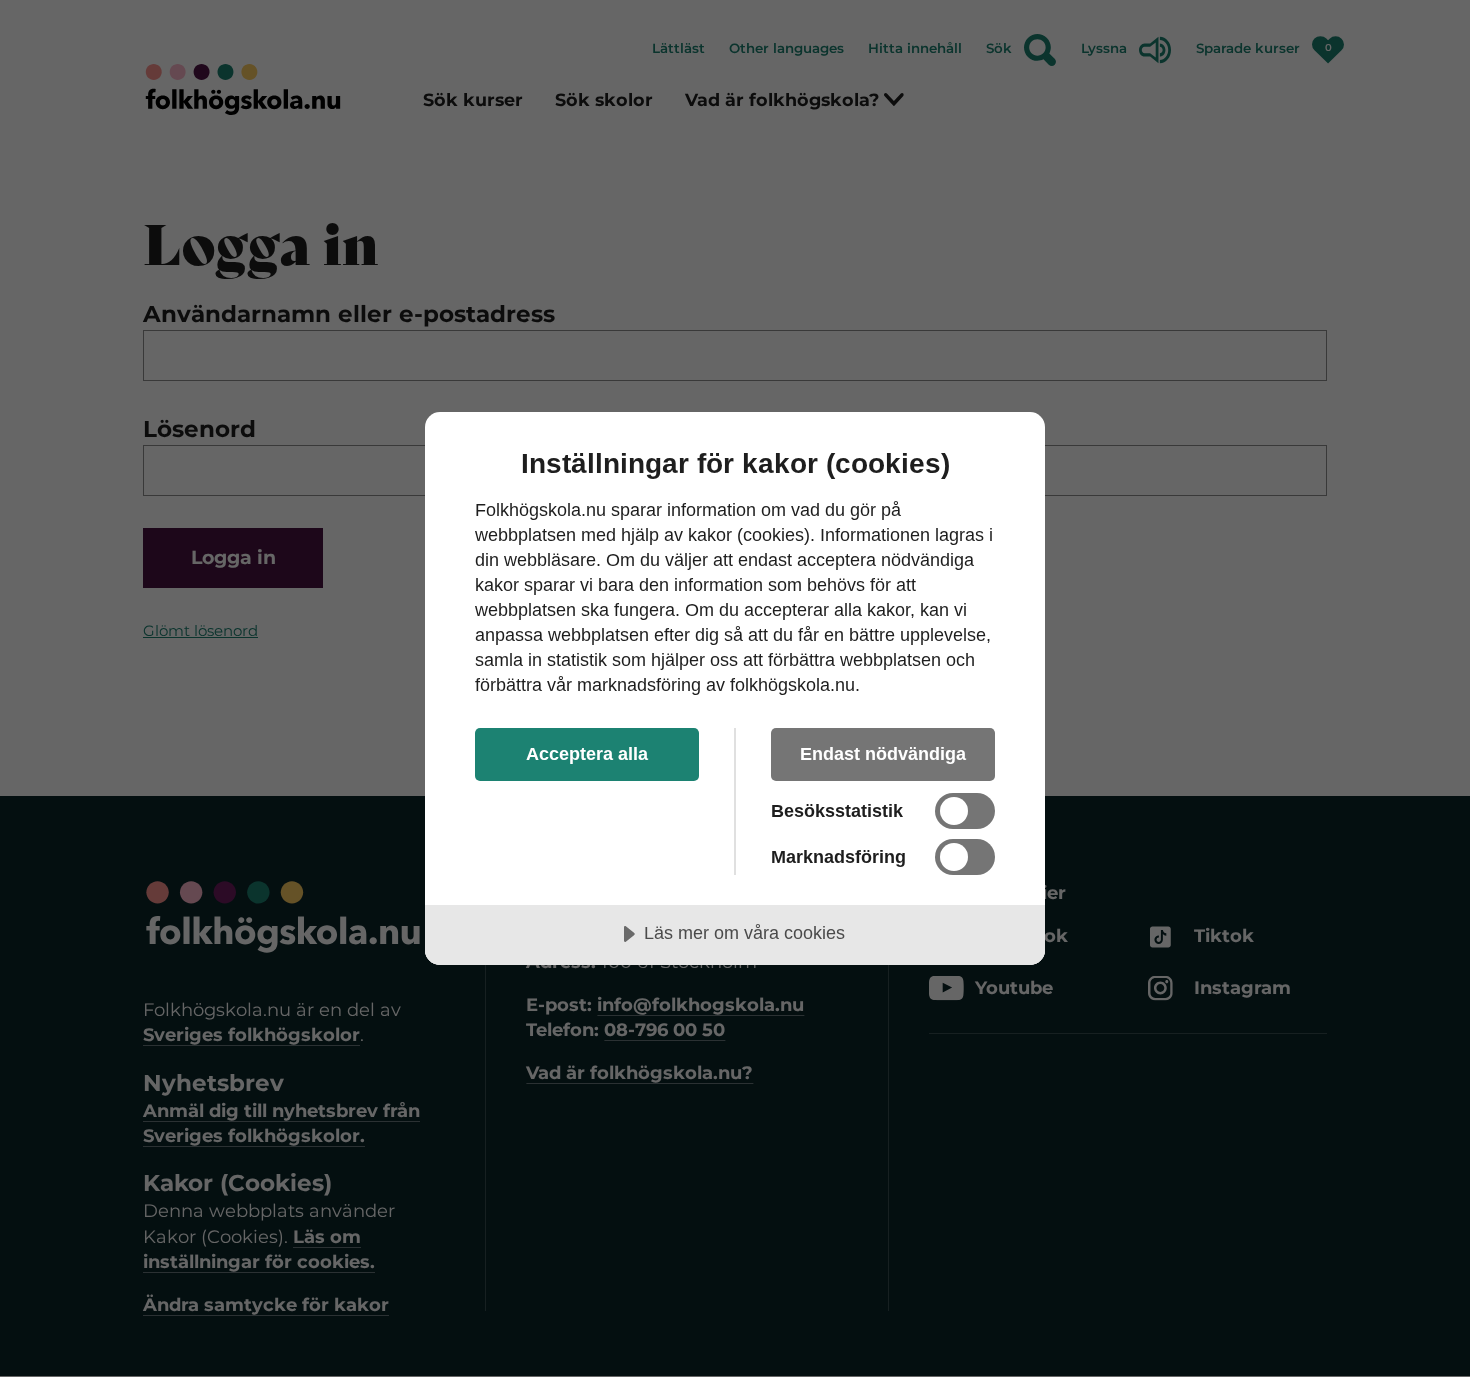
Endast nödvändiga (883, 754)
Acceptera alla (587, 754)
